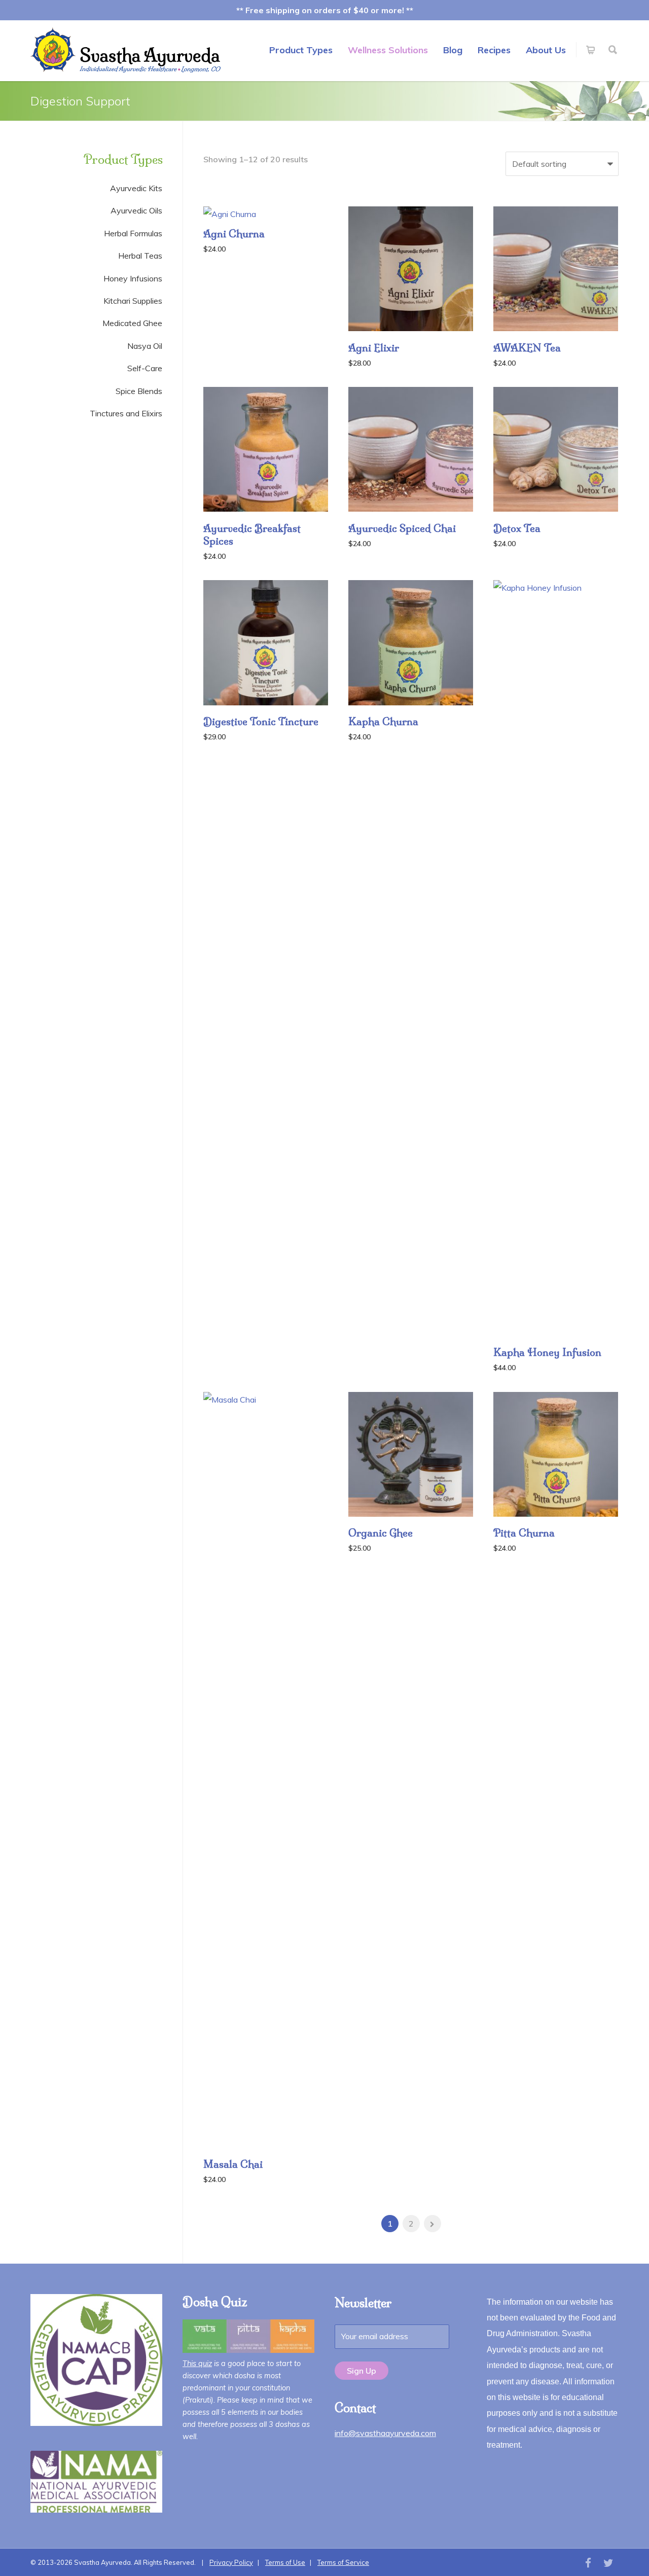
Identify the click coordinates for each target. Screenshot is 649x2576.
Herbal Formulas (133, 233)
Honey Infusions (133, 278)
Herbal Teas (140, 256)
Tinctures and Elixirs (126, 413)
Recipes (494, 50)
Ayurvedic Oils (136, 210)
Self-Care (145, 368)
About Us (546, 50)
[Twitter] (608, 2563)
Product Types (301, 50)
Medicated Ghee (132, 323)
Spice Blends (139, 391)
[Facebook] (588, 2563)
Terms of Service (343, 2562)
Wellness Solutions (388, 50)
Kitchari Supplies (133, 301)
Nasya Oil (145, 346)
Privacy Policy (231, 2562)
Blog (453, 50)
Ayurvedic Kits (136, 188)
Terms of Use (285, 2562)
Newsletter (363, 2303)
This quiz (197, 2364)
